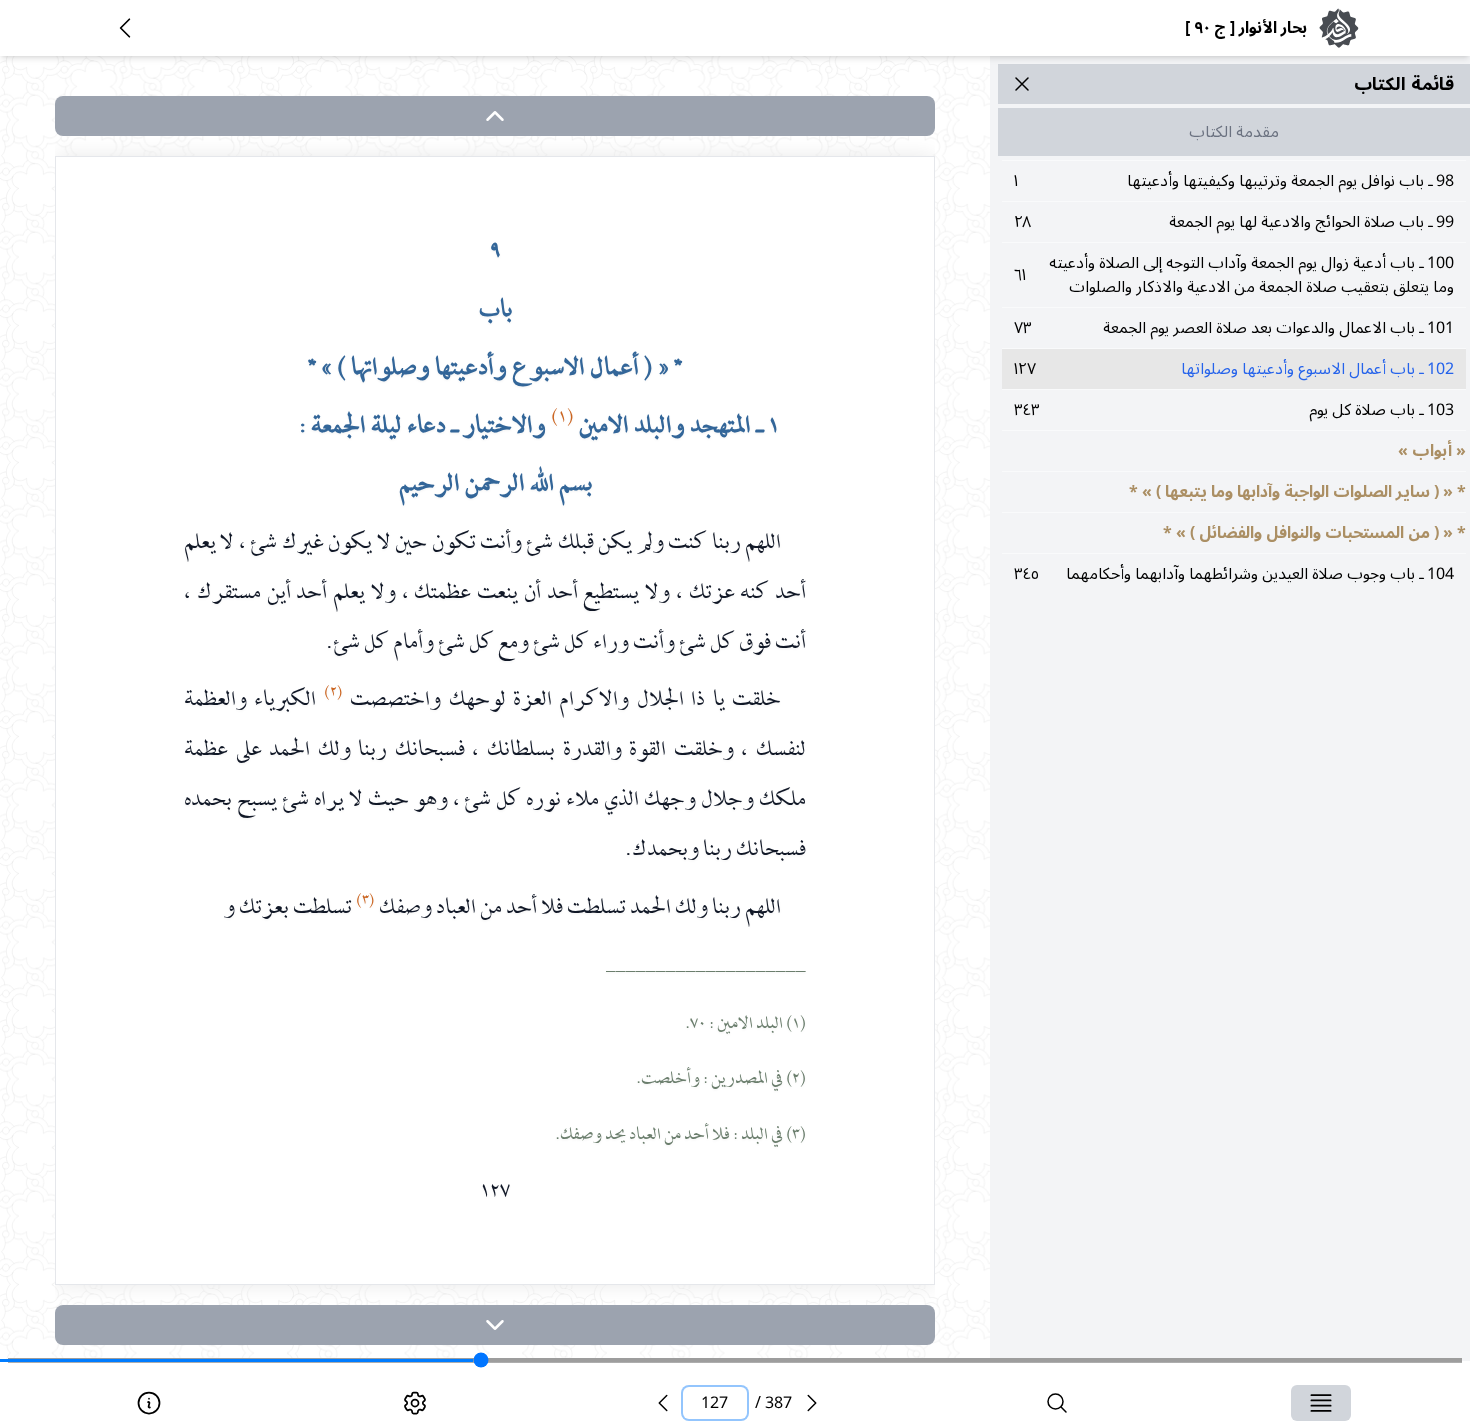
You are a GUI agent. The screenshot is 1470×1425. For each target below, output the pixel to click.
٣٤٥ (1234, 574)
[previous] (663, 1403)
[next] (495, 1325)
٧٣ (1234, 328)
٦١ (1234, 275)
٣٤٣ (1234, 410)
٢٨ (1234, 222)
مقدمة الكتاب (1234, 132)
